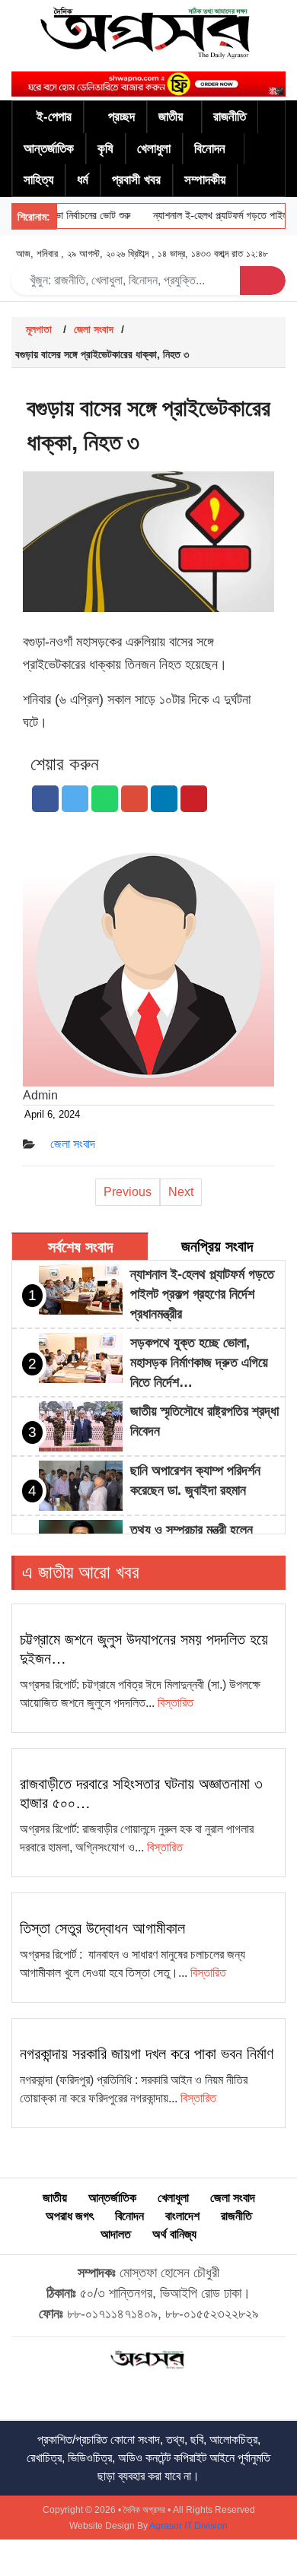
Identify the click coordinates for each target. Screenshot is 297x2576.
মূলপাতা (39, 329)
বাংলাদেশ (182, 2216)
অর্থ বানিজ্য (174, 2234)
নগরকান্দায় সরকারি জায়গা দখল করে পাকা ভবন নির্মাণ (147, 2054)
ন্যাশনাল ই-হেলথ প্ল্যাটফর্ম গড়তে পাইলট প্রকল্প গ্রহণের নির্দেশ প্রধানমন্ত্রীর (202, 1294)
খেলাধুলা (154, 149)
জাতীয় (171, 117)
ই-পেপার (54, 117)
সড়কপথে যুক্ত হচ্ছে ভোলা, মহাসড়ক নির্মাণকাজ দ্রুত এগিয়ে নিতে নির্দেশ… (199, 1363)
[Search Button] (263, 281)
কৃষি (105, 149)
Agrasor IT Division (188, 2526)
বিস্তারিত (176, 1703)
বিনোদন (210, 149)
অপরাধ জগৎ (70, 2216)
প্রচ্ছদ (121, 117)
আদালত (116, 2234)
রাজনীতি (230, 117)
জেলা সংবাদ (94, 329)
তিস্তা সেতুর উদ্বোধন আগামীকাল (102, 1928)
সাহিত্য (38, 180)
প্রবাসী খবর (136, 180)
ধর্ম (83, 180)
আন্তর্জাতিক (49, 149)
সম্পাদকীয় (205, 180)
